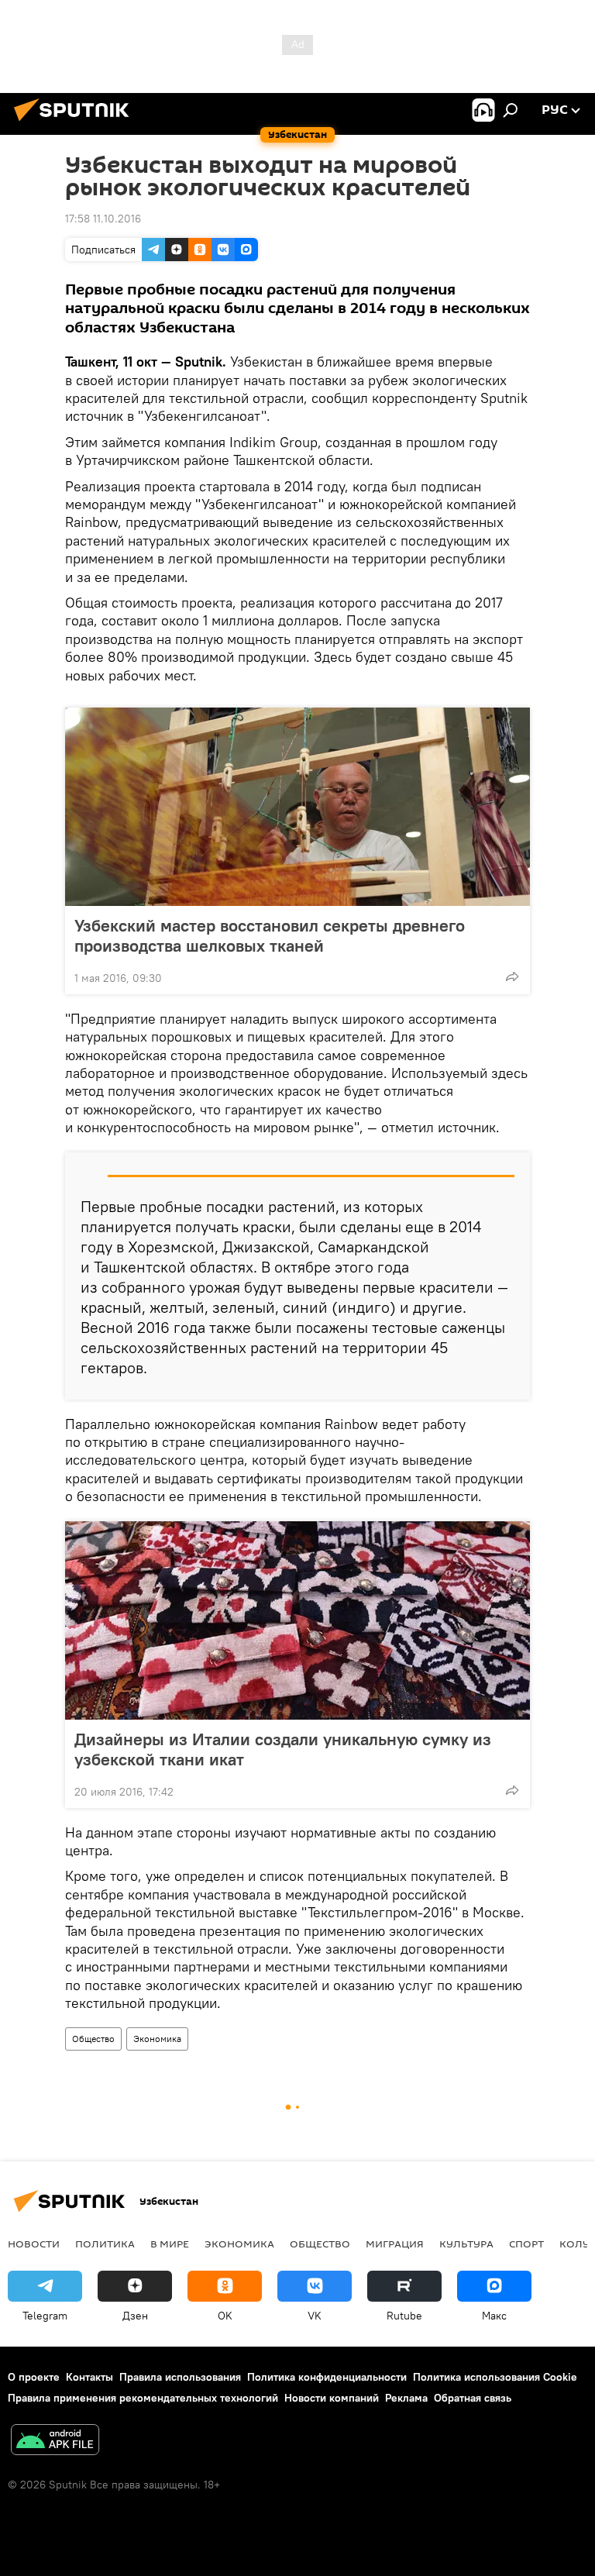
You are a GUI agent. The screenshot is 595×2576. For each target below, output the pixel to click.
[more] (512, 976)
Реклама (406, 2398)
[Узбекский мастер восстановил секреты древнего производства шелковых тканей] (297, 807)
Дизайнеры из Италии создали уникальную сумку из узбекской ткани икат (283, 1749)
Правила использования (180, 2377)
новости (34, 2244)
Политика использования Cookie (495, 2377)
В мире (170, 2244)
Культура (466, 2244)
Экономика (157, 2039)
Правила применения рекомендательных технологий (143, 2398)
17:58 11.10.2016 (103, 219)
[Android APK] (55, 2442)
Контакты (89, 2377)
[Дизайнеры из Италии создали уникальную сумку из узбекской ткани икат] (297, 1620)
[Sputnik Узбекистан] (76, 123)
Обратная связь (473, 2398)
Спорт (526, 2244)
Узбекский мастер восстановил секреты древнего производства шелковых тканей (270, 935)
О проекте (34, 2377)
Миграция (395, 2244)
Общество (93, 2039)
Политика (105, 2244)
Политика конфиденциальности (327, 2377)
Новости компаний (332, 2398)
